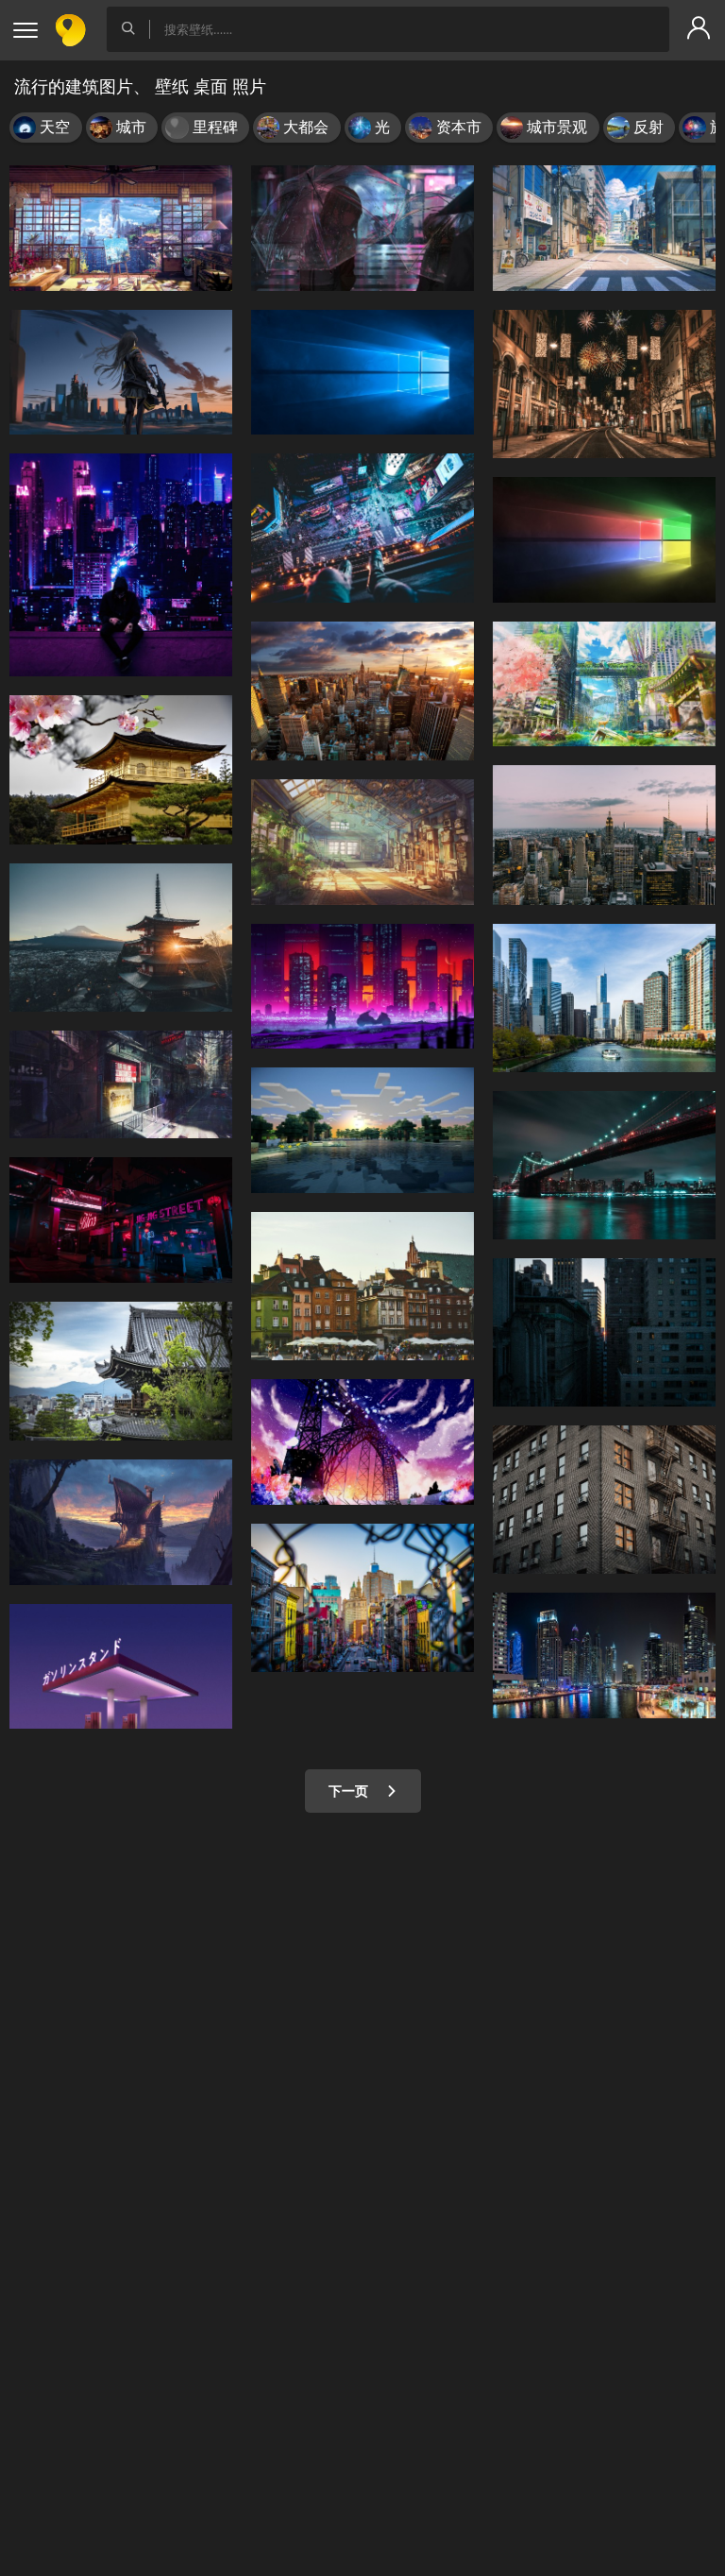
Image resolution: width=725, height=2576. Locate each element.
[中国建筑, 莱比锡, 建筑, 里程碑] (121, 1371)
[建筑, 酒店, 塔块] (604, 998)
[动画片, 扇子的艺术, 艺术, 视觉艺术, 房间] (121, 228)
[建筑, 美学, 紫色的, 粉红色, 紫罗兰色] (121, 1667)
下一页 (350, 1791)
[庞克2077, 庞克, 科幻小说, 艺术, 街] (121, 1084)
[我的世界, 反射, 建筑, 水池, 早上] (362, 1130)
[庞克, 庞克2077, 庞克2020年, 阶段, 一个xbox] (121, 1220)
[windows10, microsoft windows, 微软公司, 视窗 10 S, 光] (604, 540)
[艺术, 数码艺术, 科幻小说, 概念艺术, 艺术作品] (362, 987)
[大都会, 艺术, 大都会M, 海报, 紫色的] (121, 565)
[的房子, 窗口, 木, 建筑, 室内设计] (362, 842)
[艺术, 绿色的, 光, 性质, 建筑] (604, 684)
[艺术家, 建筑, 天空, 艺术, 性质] (362, 1442)
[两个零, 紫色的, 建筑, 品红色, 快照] (362, 228)
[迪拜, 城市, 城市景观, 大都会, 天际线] (604, 1655)
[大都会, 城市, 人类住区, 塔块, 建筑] (604, 1332)
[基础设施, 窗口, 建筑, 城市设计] (604, 228)
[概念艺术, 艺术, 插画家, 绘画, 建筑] (121, 1522)
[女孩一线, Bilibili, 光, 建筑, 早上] (121, 373)
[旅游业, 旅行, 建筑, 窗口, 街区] (362, 1286)
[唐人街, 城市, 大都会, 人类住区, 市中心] (362, 1598)
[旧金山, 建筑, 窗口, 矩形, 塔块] (604, 1500)
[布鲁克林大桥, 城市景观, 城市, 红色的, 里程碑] (604, 1165)
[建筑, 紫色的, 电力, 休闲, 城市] (362, 528)
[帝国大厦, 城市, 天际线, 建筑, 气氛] (362, 691)
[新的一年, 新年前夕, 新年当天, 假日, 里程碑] (604, 384)
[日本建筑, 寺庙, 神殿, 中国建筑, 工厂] (121, 769)
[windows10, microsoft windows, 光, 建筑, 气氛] (362, 373)
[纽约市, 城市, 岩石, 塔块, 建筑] (604, 835)
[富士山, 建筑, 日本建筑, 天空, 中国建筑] (121, 938)
